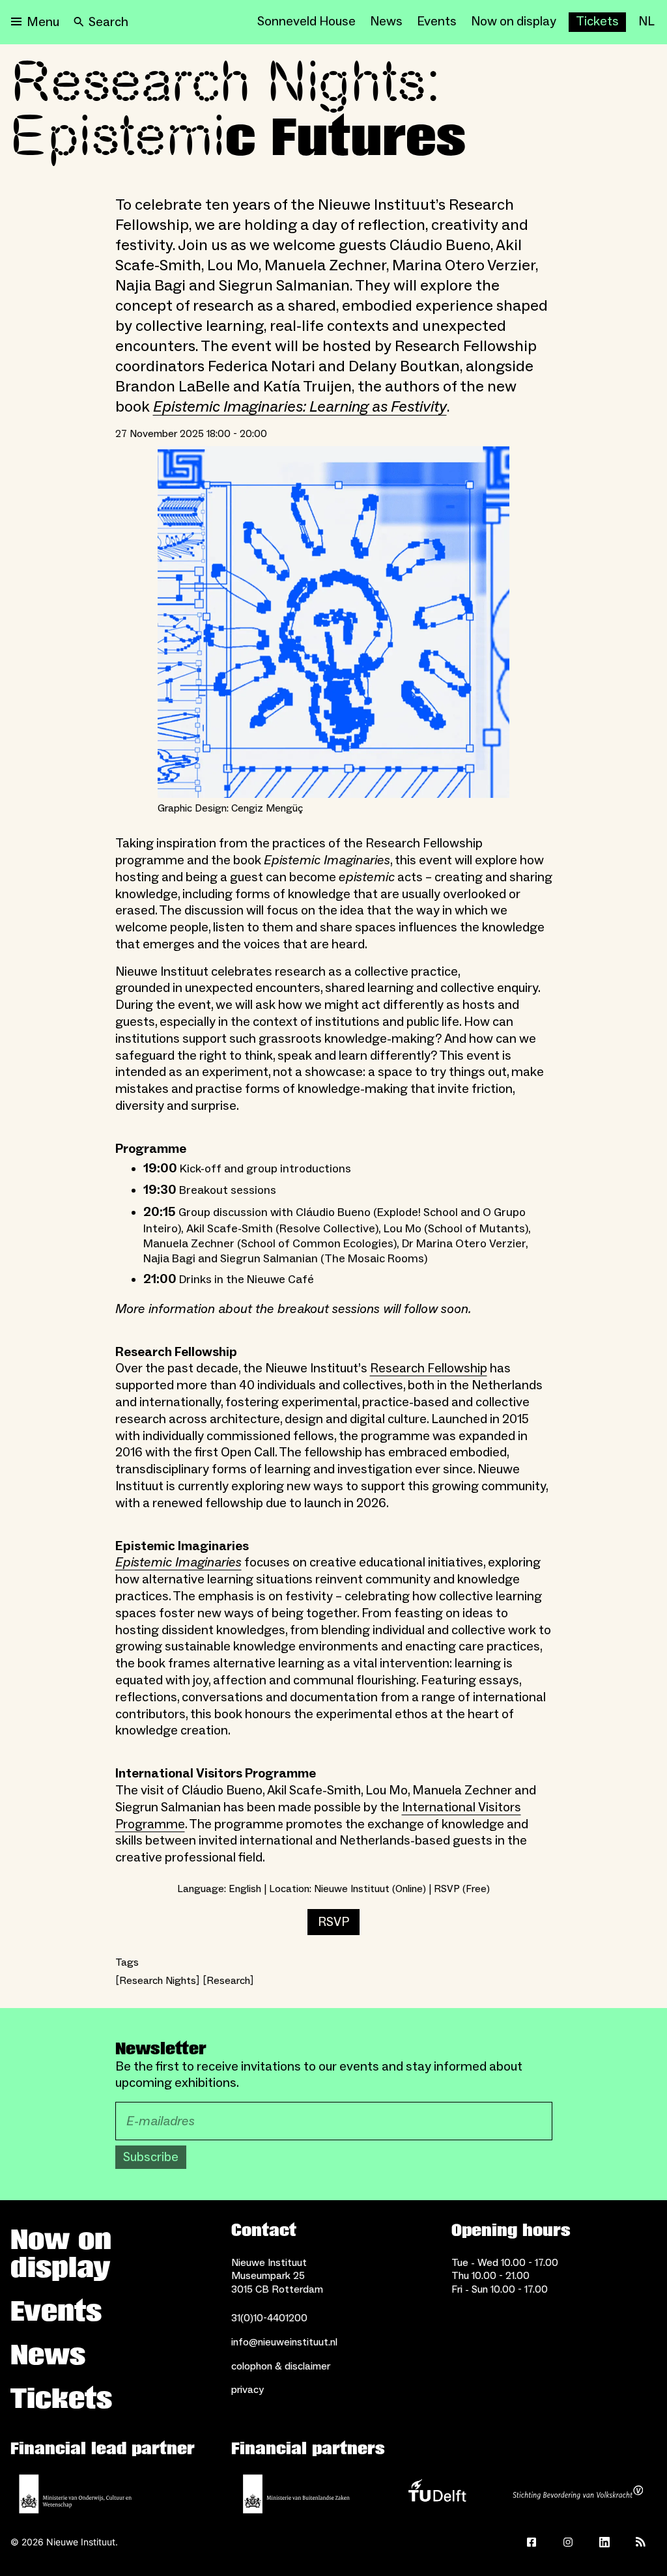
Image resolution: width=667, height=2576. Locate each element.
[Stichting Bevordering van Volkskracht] (578, 2494)
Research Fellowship (429, 1368)
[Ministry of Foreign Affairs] (296, 2494)
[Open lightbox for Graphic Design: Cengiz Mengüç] (333, 622)
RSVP (333, 1922)
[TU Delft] (437, 2494)
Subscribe (151, 2157)
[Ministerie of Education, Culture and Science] (76, 2494)
